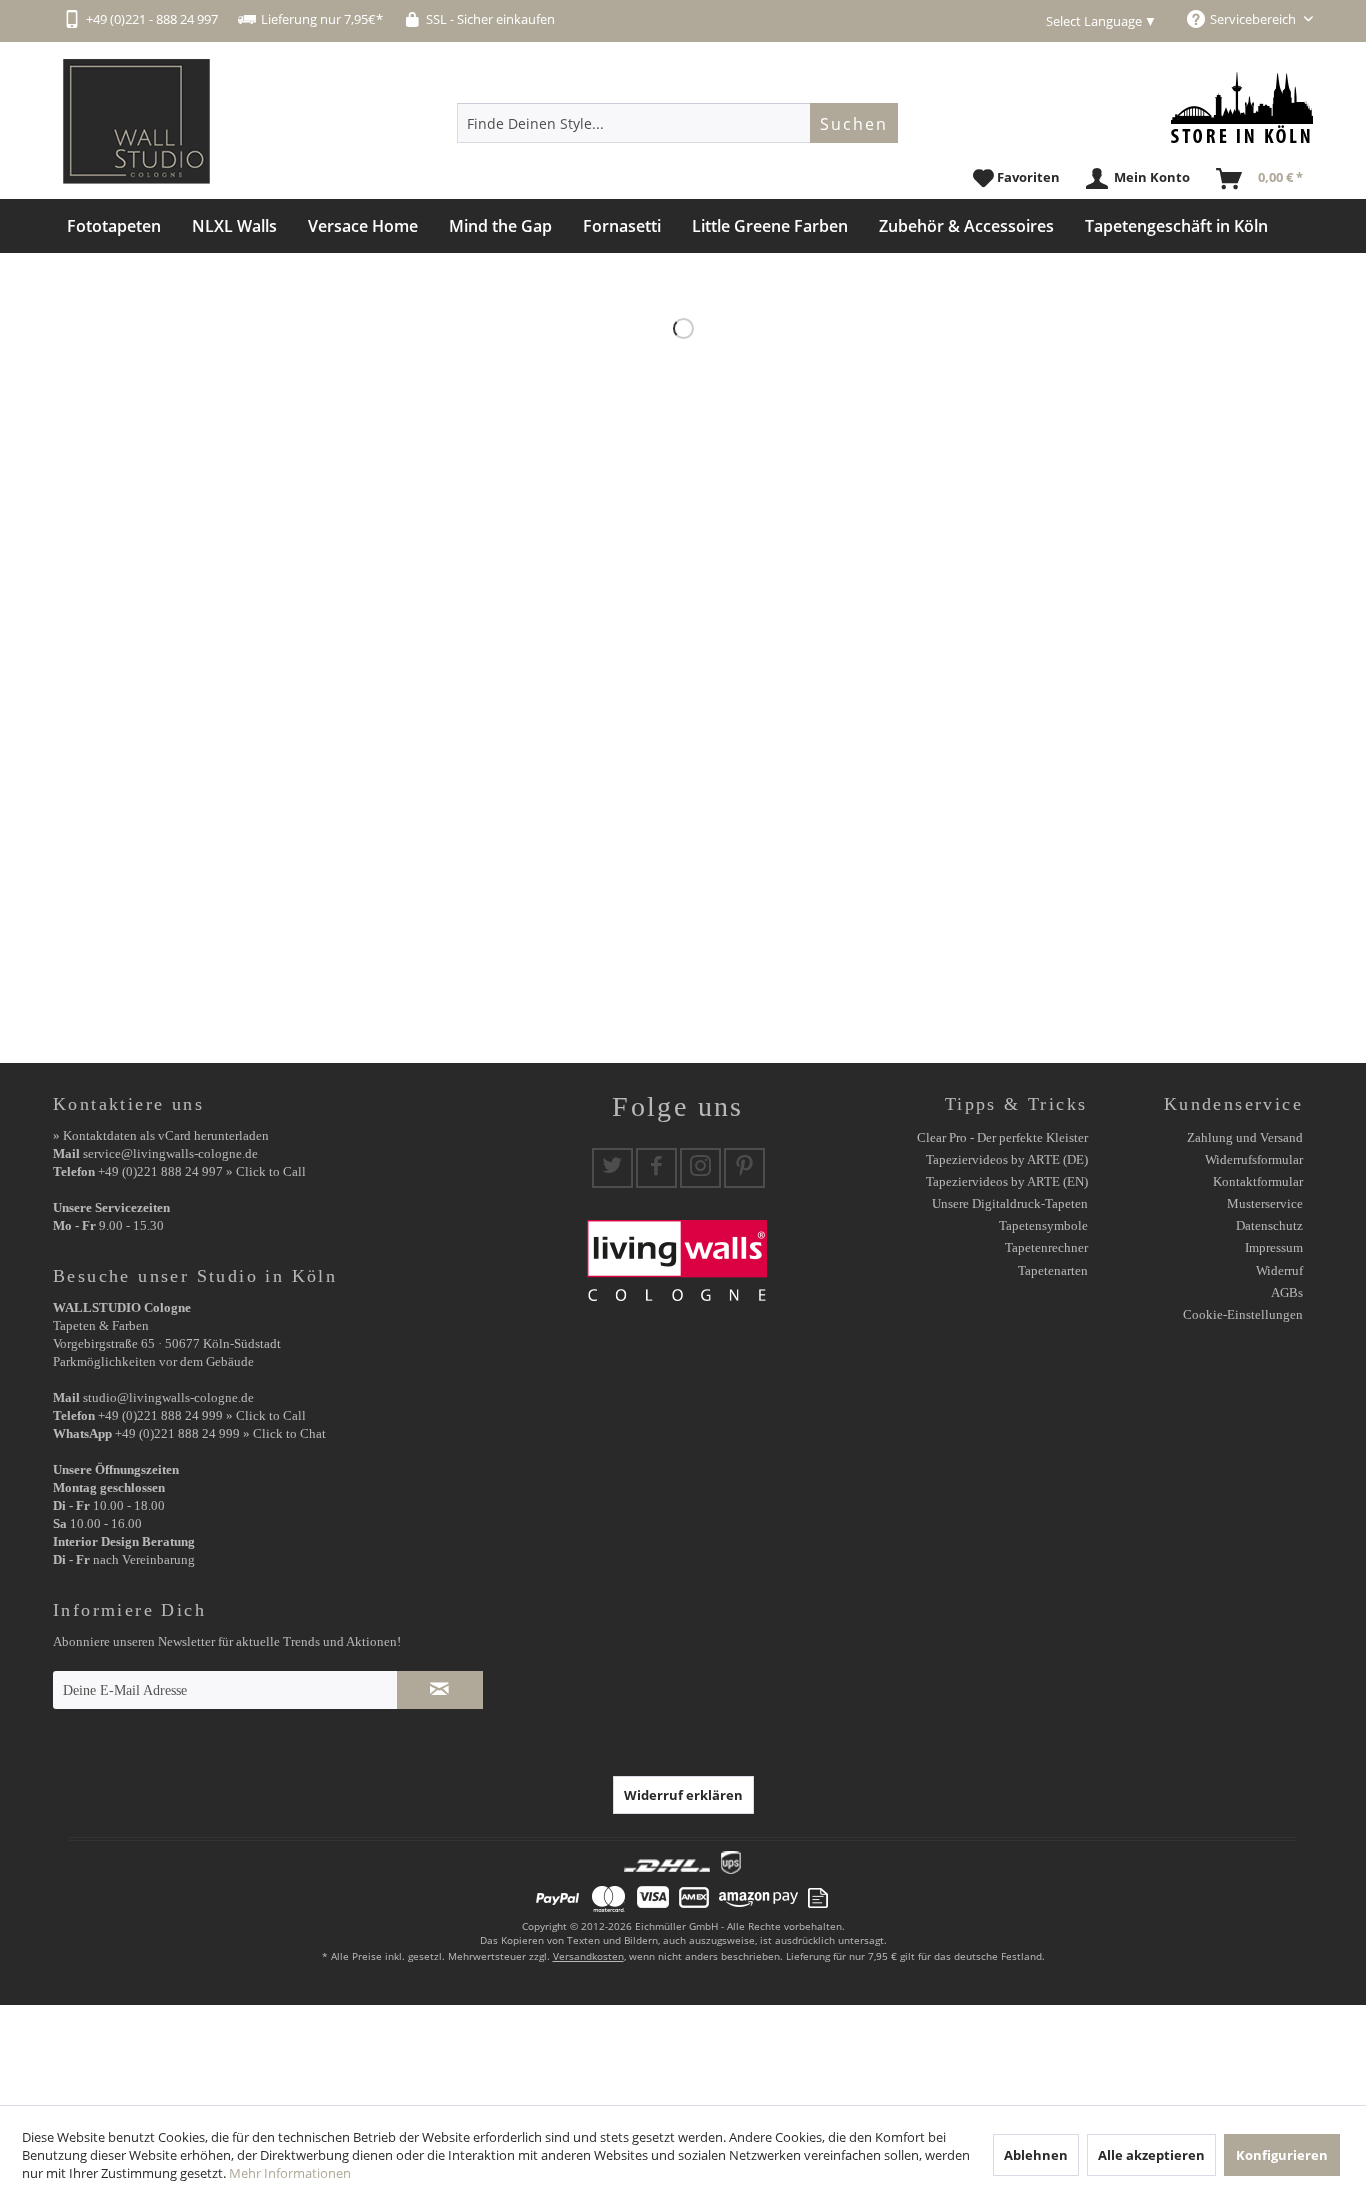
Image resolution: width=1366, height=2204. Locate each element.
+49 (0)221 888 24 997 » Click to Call (202, 1171)
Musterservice (1265, 1203)
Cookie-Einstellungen (1243, 1314)
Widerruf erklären (683, 1795)
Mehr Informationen (290, 2173)
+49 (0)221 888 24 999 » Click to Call (202, 1415)
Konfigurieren (1282, 2155)
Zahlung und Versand (1245, 1137)
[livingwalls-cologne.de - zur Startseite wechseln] (136, 121)
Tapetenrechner (1046, 1247)
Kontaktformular (1258, 1181)
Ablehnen (1036, 2155)
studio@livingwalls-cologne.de (168, 1397)
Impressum (1274, 1247)
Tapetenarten (1053, 1270)
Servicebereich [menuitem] (1254, 19)
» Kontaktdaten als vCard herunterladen (161, 1135)
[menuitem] (677, 123)
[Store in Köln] (1242, 107)
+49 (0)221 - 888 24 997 (152, 19)
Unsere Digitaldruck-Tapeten (1010, 1203)
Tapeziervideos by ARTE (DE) (1007, 1159)
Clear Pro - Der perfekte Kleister (1002, 1137)
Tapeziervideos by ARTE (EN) (1007, 1181)
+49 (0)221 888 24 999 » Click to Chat (220, 1433)
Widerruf (1279, 1270)
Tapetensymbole (1043, 1225)
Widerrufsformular (1254, 1159)
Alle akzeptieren (1151, 2155)
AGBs (1287, 1292)
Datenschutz (1269, 1225)
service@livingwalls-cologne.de (170, 1153)
